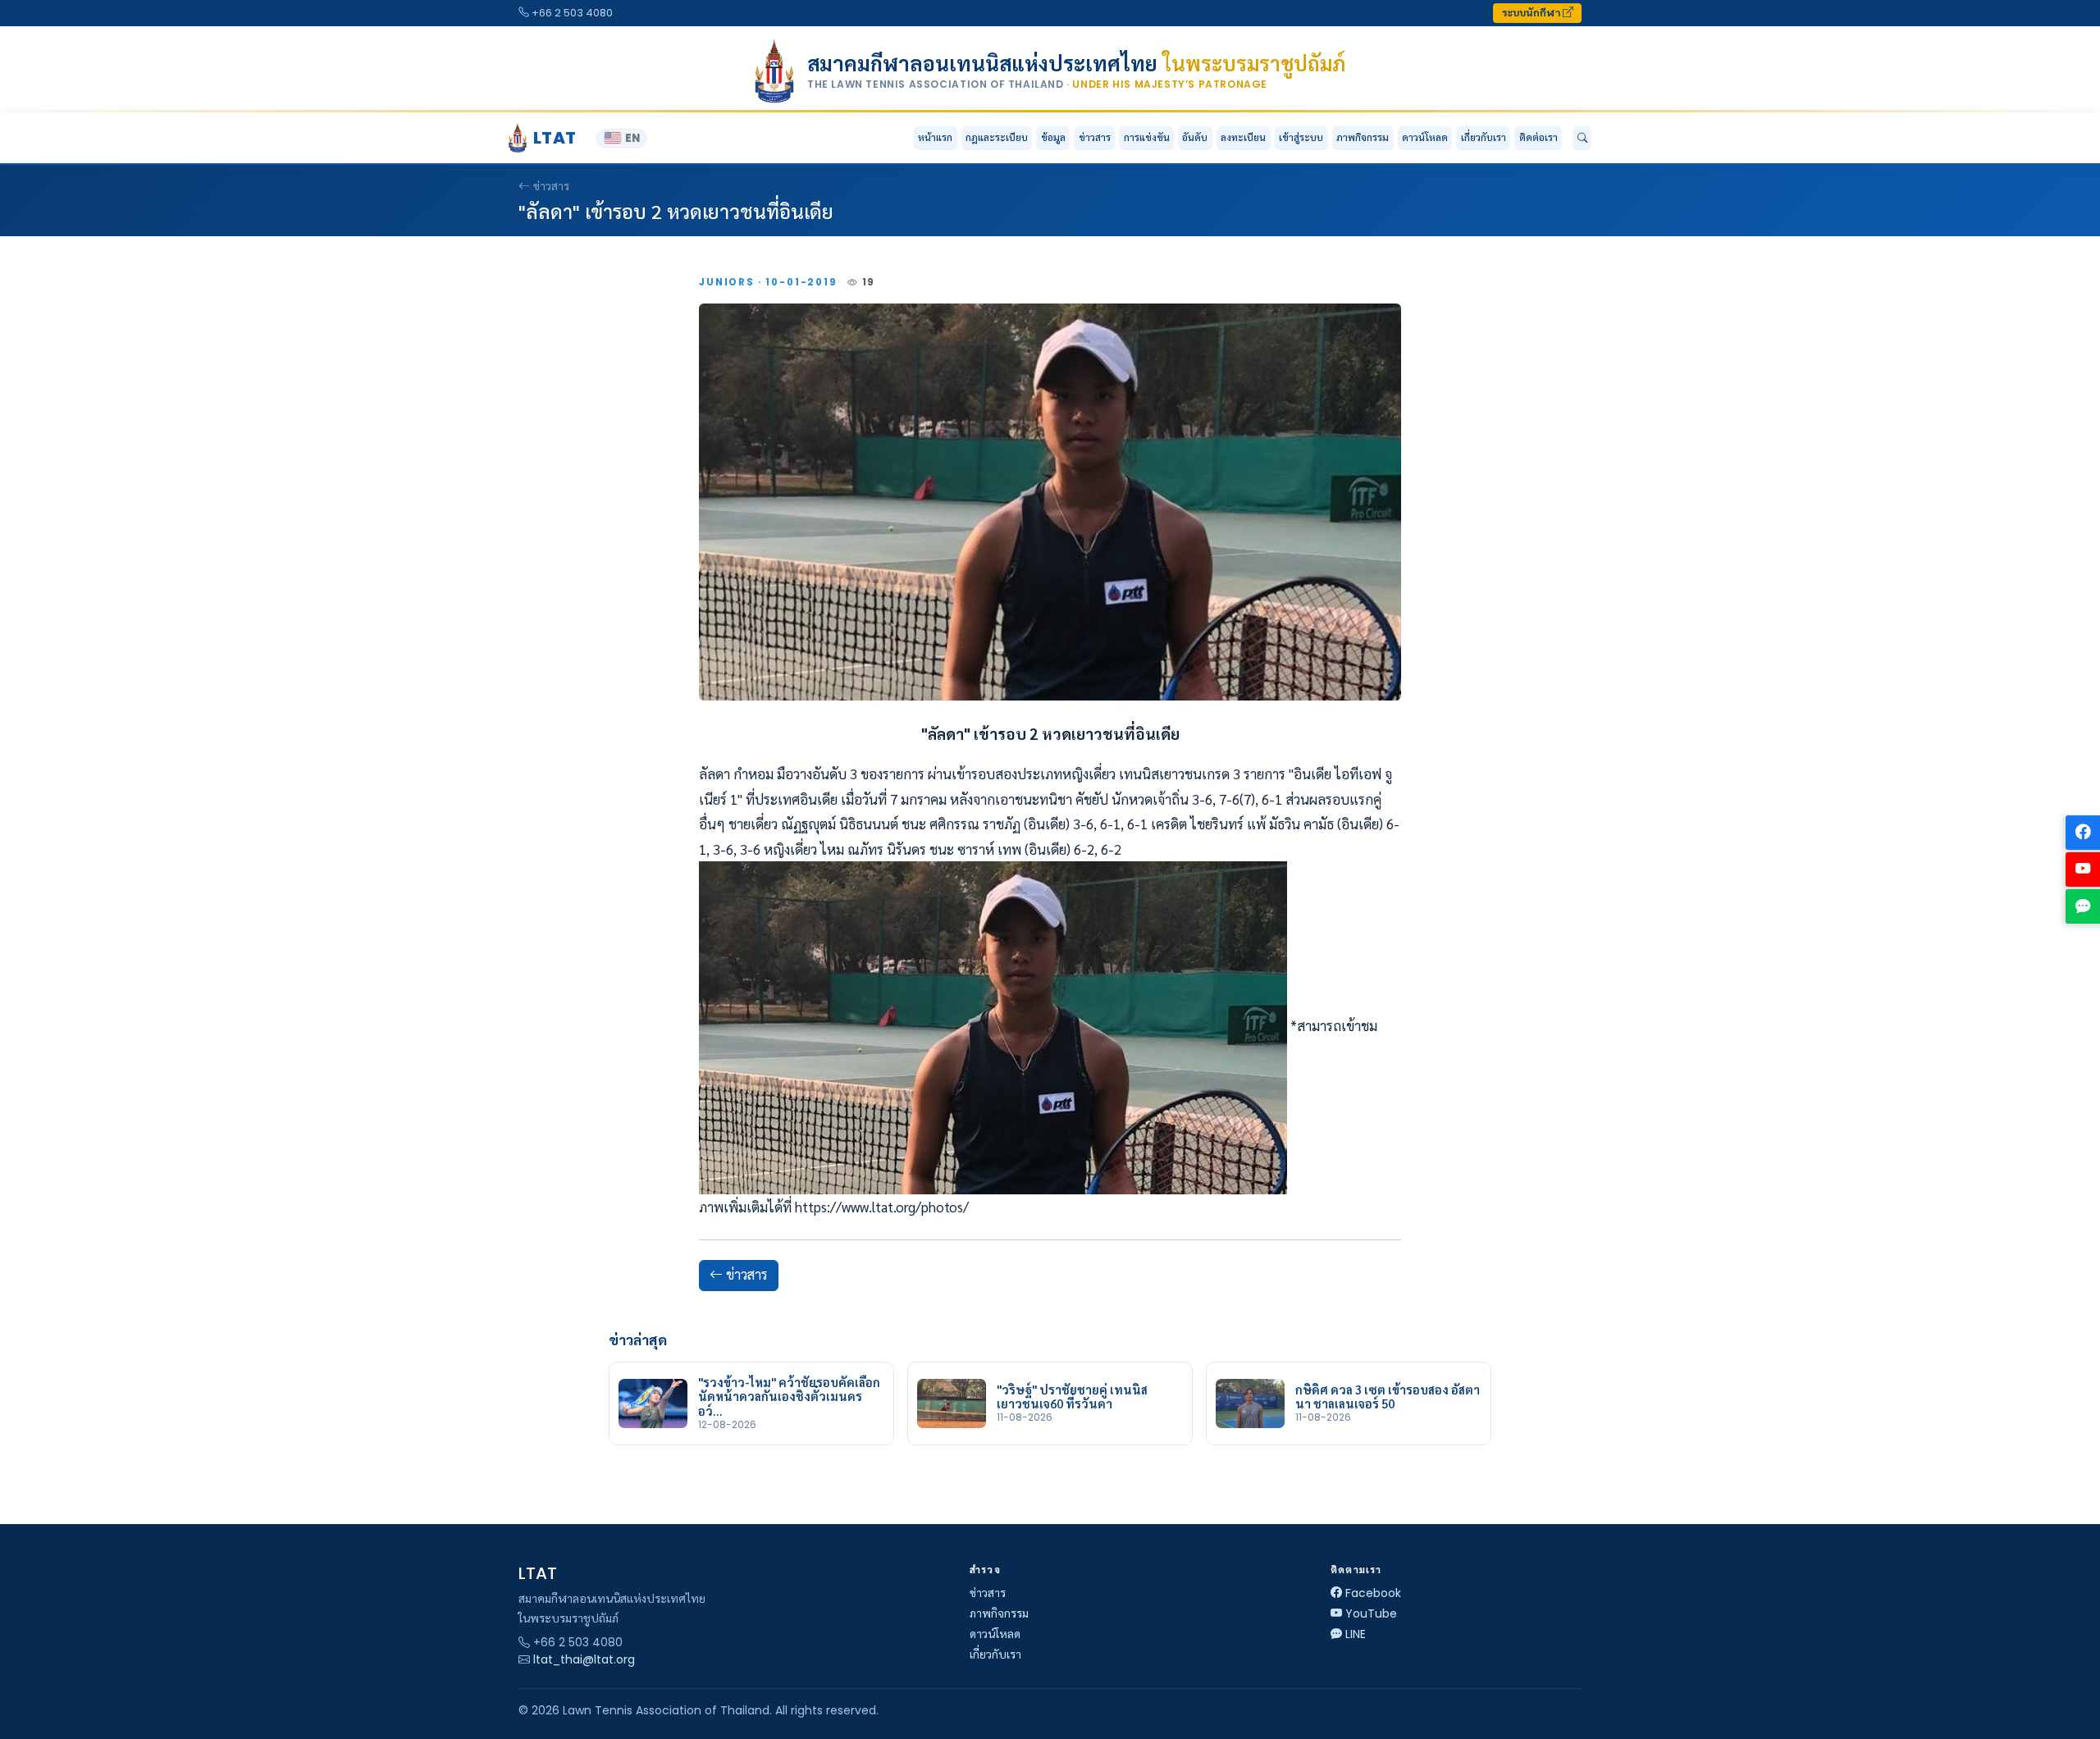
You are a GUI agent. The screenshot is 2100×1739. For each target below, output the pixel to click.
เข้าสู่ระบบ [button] (1301, 137)
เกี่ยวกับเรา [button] (1484, 137)
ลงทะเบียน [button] (1243, 137)
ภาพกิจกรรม (1363, 137)
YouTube (1371, 1613)
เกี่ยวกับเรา (995, 1655)
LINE (1356, 1634)
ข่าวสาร (1095, 137)
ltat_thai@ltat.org (584, 1659)
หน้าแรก (935, 137)
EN (632, 138)
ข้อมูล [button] (1053, 137)
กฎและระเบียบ (997, 137)
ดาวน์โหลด (1425, 137)
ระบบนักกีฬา (1532, 13)
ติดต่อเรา (1538, 137)
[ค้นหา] (1582, 139)
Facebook (1373, 1593)
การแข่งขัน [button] (1147, 137)
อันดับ (1195, 137)
